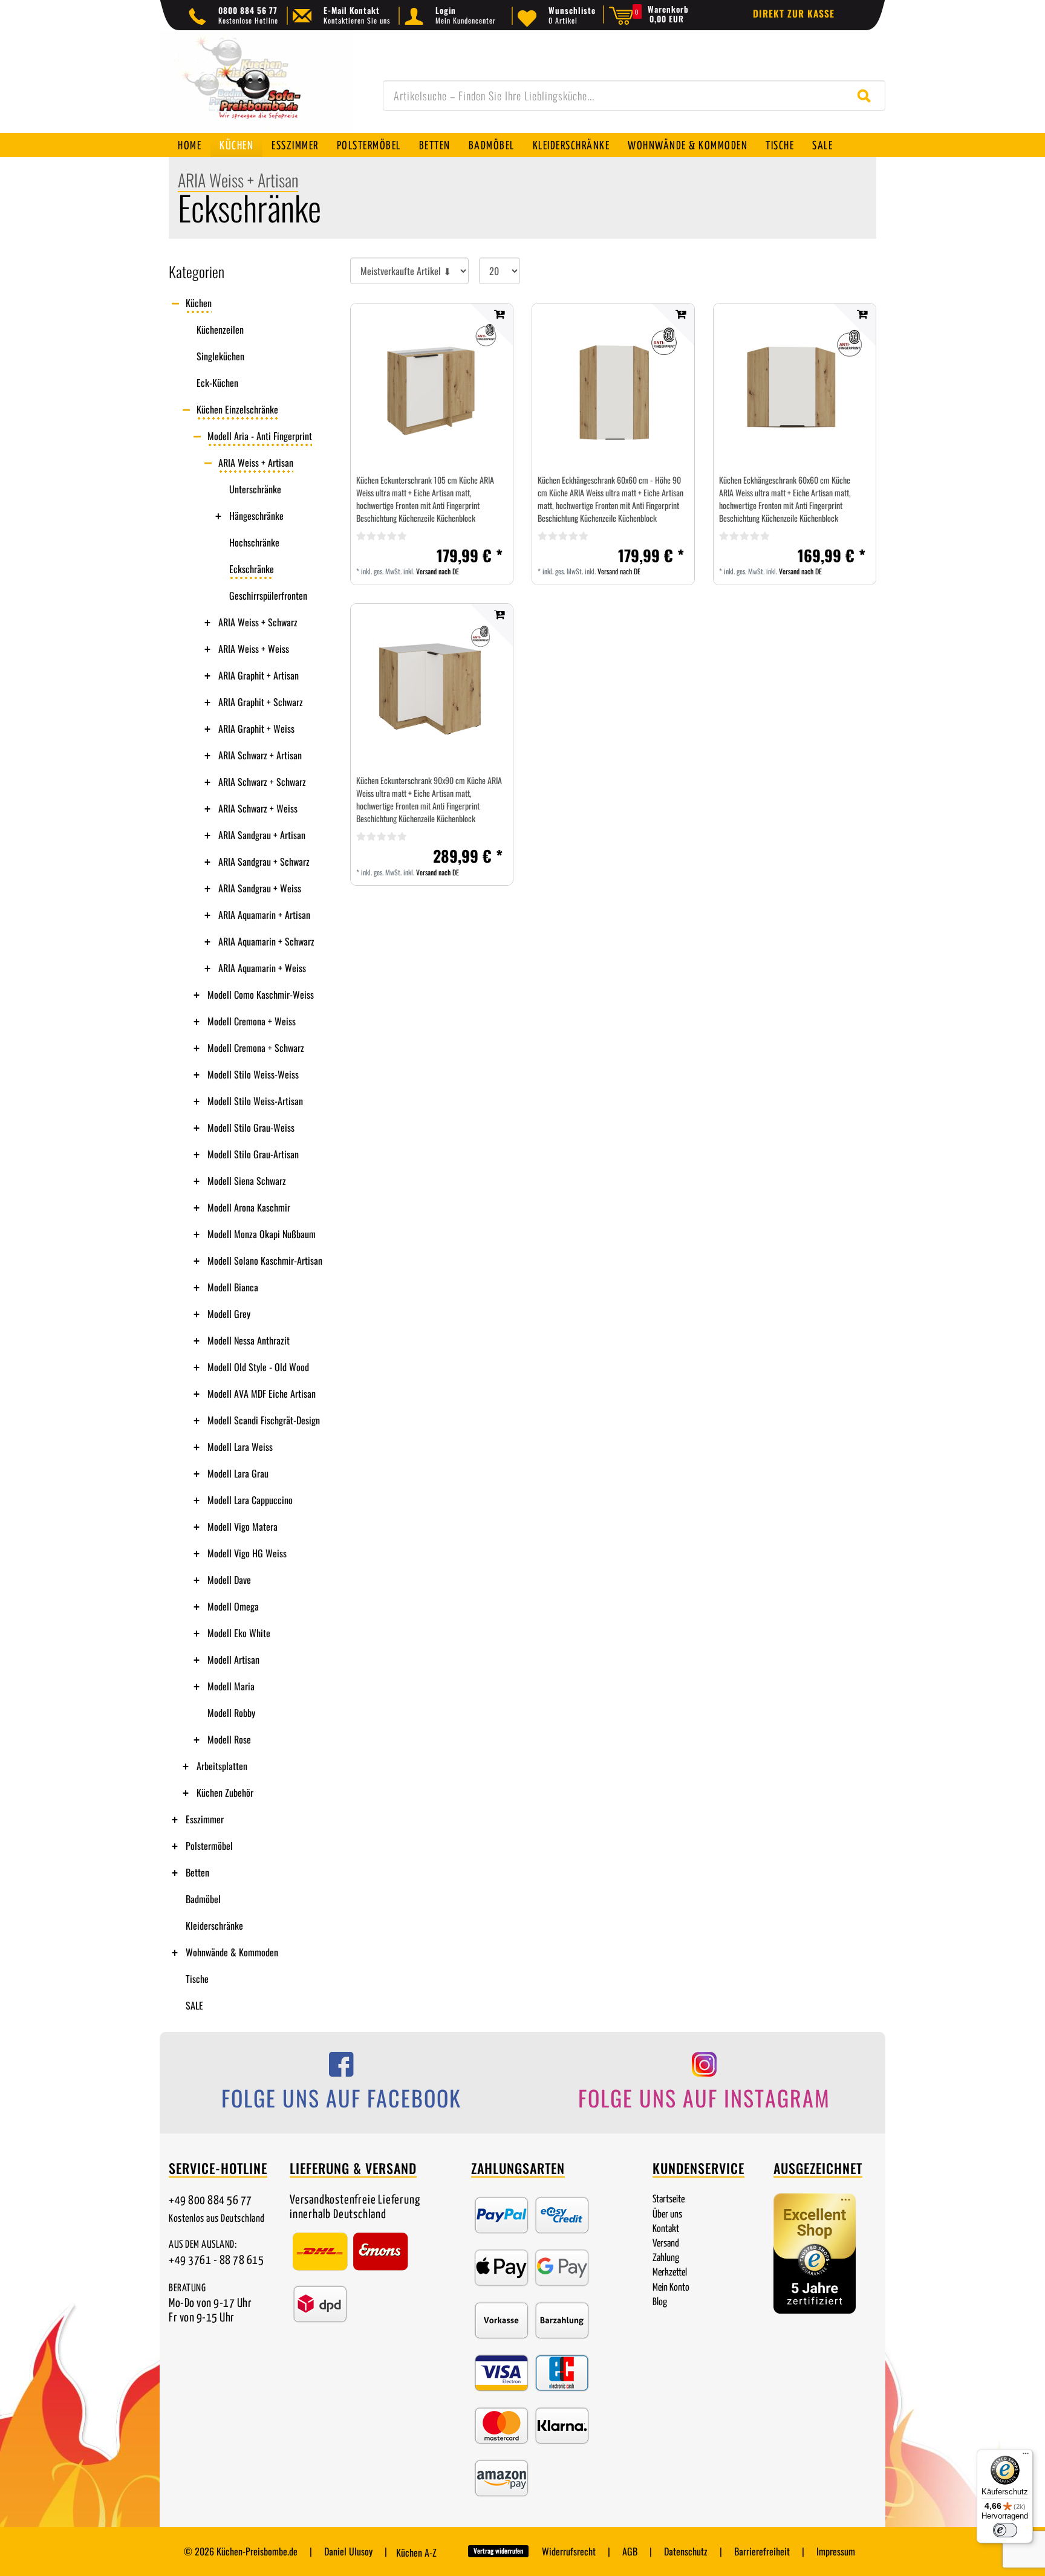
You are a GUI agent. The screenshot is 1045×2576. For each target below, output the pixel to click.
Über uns (667, 2215)
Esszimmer (295, 146)
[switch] (1005, 2530)
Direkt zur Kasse (794, 13)
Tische (780, 146)
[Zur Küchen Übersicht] (256, 88)
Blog (660, 2302)
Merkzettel (670, 2273)
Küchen (236, 146)
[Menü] (1026, 2456)
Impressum (836, 2551)
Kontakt (666, 2229)
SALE (822, 146)
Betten (435, 146)
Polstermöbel (369, 146)
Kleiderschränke (571, 146)
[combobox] (634, 96)
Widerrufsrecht (569, 2551)
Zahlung (666, 2258)
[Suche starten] (867, 96)
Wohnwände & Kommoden (688, 146)
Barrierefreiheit (762, 2551)
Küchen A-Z (416, 2552)
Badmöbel (492, 146)
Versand (666, 2244)
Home (190, 146)
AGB (630, 2551)
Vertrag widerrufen (498, 2551)
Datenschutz (686, 2551)
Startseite (669, 2200)
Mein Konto (671, 2288)
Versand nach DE (438, 571)
